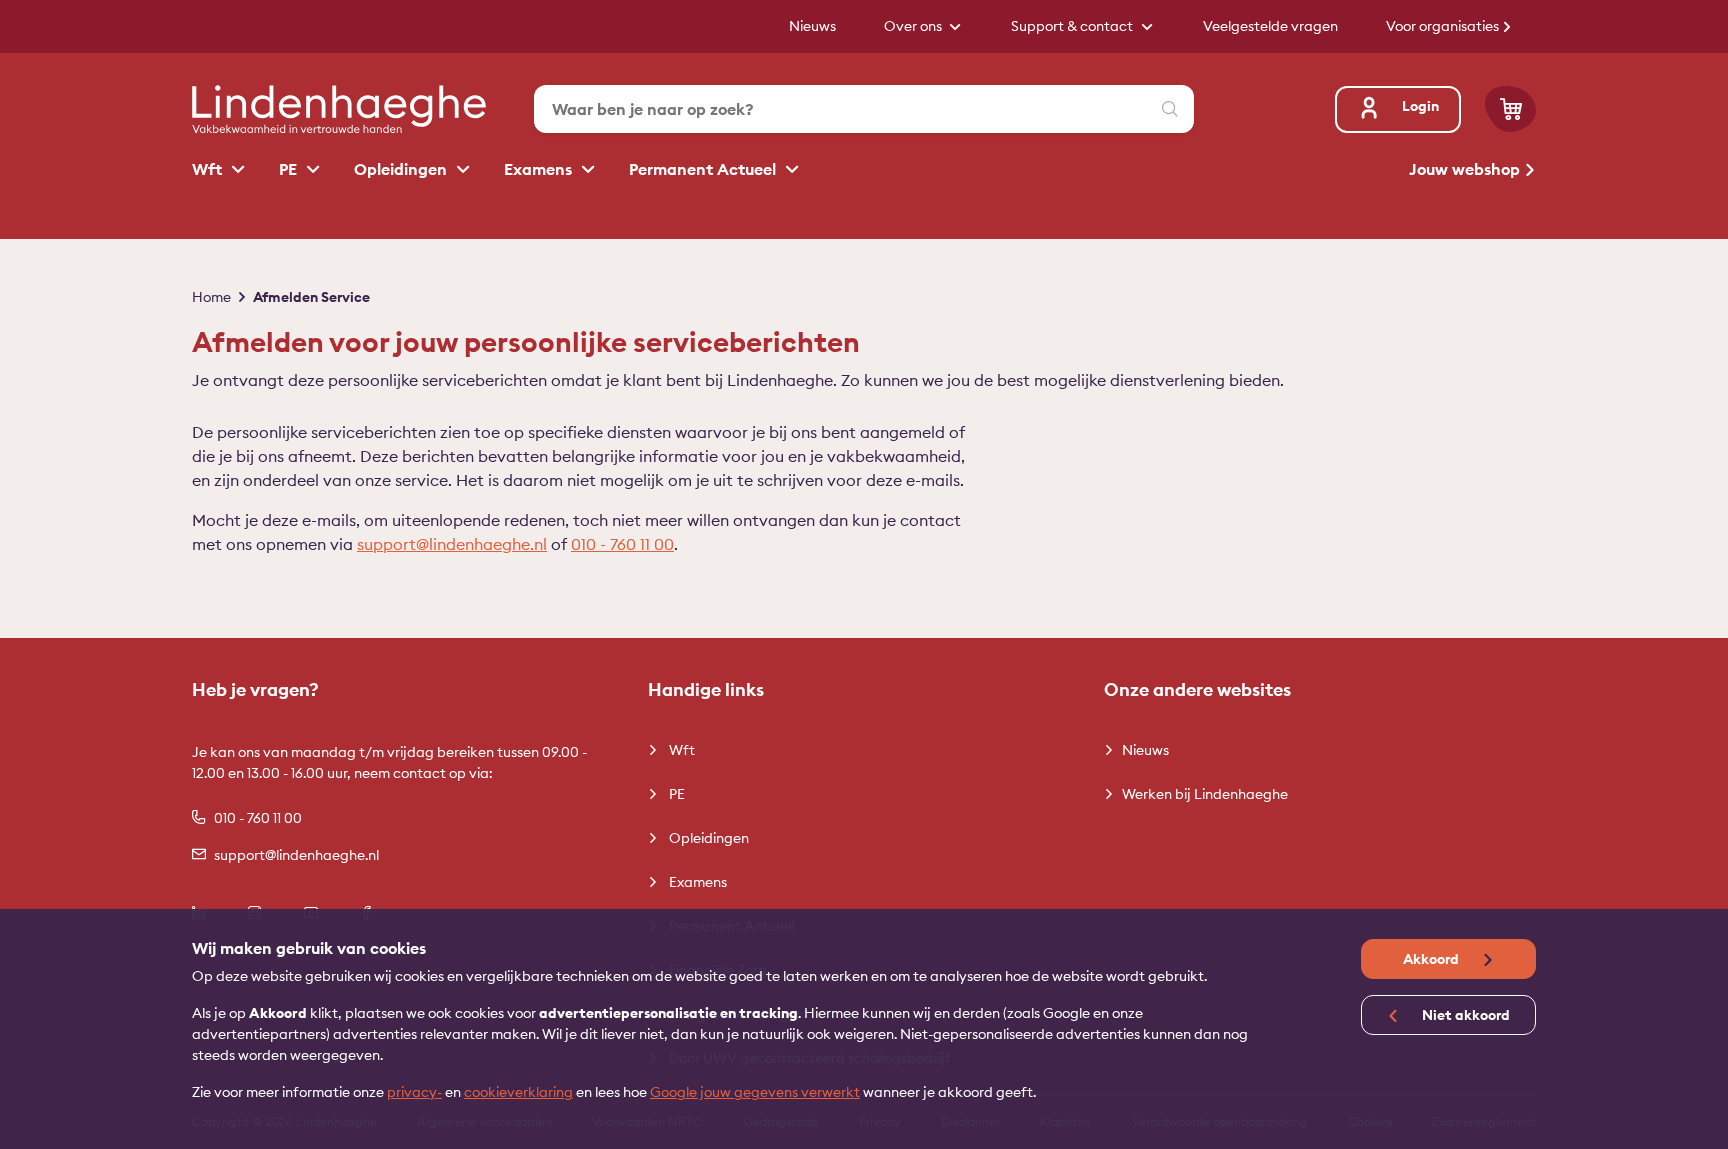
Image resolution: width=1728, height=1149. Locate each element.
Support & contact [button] (1073, 26)
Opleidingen (402, 169)
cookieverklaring (518, 1092)
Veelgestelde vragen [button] (1270, 26)
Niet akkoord (1464, 1015)
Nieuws (1145, 750)
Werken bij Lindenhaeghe (1205, 794)
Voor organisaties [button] (1444, 26)
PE (290, 169)
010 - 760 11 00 (622, 544)
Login (1420, 106)
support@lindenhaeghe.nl (452, 544)
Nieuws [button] (812, 26)
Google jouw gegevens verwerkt (755, 1092)
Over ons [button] (914, 26)
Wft (209, 169)
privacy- (414, 1092)
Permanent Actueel (704, 169)
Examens (540, 169)
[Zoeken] (1170, 109)
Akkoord (1432, 959)
